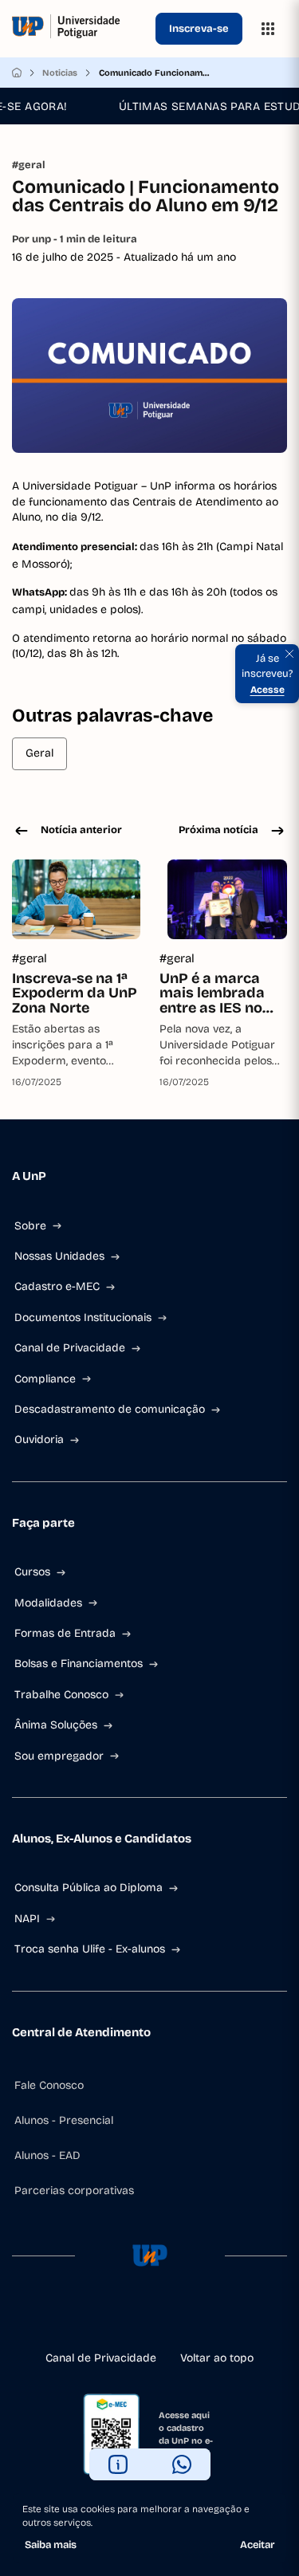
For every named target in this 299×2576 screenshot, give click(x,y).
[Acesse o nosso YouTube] (201, 2318)
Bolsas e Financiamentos (79, 1664)
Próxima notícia (218, 830)
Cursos (32, 1572)
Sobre (30, 1226)
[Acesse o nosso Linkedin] (150, 2318)
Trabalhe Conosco (61, 1695)
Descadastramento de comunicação (110, 1409)
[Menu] (268, 29)
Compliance (45, 1379)
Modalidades (48, 1603)
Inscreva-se (199, 29)
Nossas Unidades (59, 1256)
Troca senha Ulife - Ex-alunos (90, 1949)
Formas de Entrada (65, 1633)
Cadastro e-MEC (57, 1286)
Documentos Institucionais (83, 1317)
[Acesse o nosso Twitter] (175, 2318)
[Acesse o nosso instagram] (124, 2318)
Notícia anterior (81, 830)
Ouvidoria (39, 1439)
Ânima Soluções (56, 1725)
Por (75, 239)
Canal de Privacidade (70, 1348)
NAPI (27, 1919)
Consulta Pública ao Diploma (89, 1888)
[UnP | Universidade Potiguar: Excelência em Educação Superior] (81, 29)
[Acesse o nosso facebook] (99, 2318)
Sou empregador (59, 1756)
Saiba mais (51, 2545)
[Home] (17, 73)
